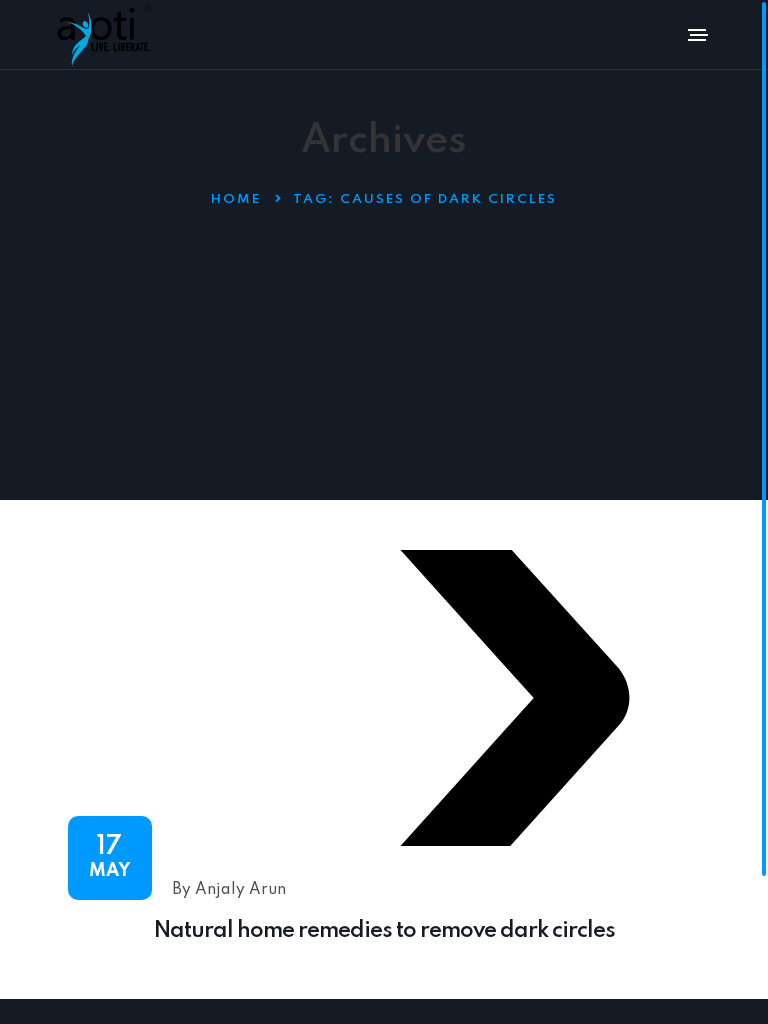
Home (236, 199)
